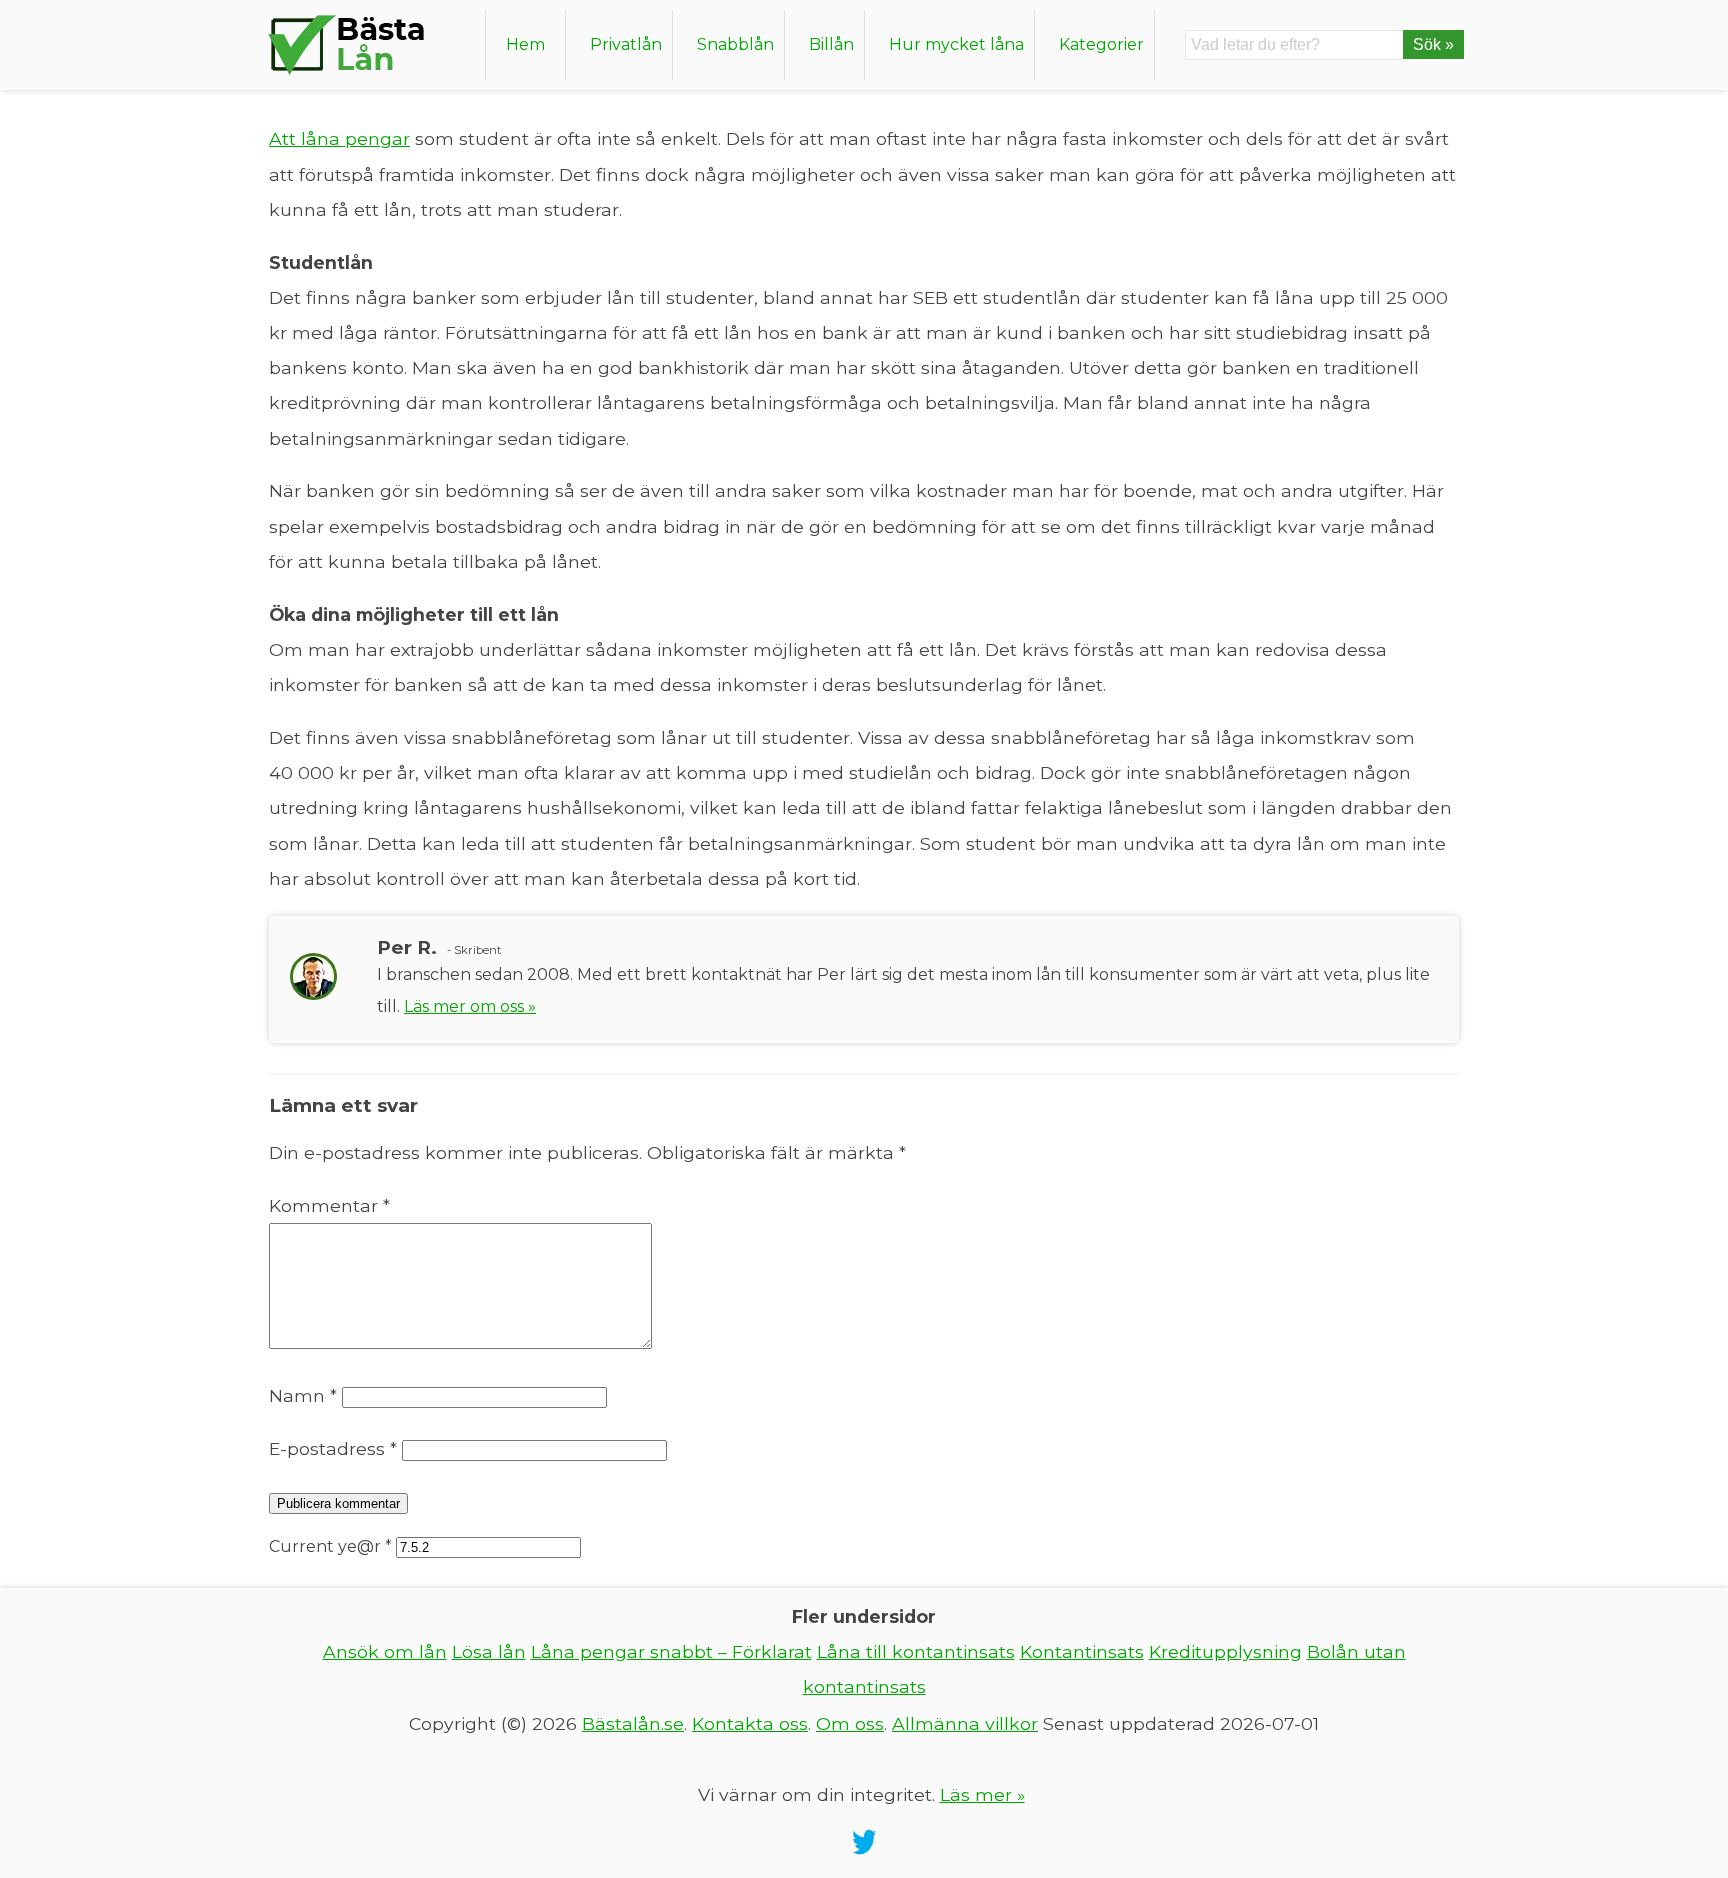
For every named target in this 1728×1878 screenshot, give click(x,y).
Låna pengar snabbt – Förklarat (671, 1651)
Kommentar (329, 1205)
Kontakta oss (750, 1723)
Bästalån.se (633, 1723)
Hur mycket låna (956, 44)
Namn (303, 1395)
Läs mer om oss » (470, 1006)
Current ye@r (330, 1546)
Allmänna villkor (965, 1723)
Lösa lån (489, 1651)
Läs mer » (982, 1794)
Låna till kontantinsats (916, 1651)
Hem (525, 44)
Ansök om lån (385, 1651)
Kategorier (1101, 44)
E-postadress (333, 1448)
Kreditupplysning (1225, 1651)
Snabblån (735, 44)
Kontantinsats (1082, 1651)
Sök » (1433, 44)
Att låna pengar (339, 138)
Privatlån (626, 44)
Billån (831, 44)
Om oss (850, 1723)
